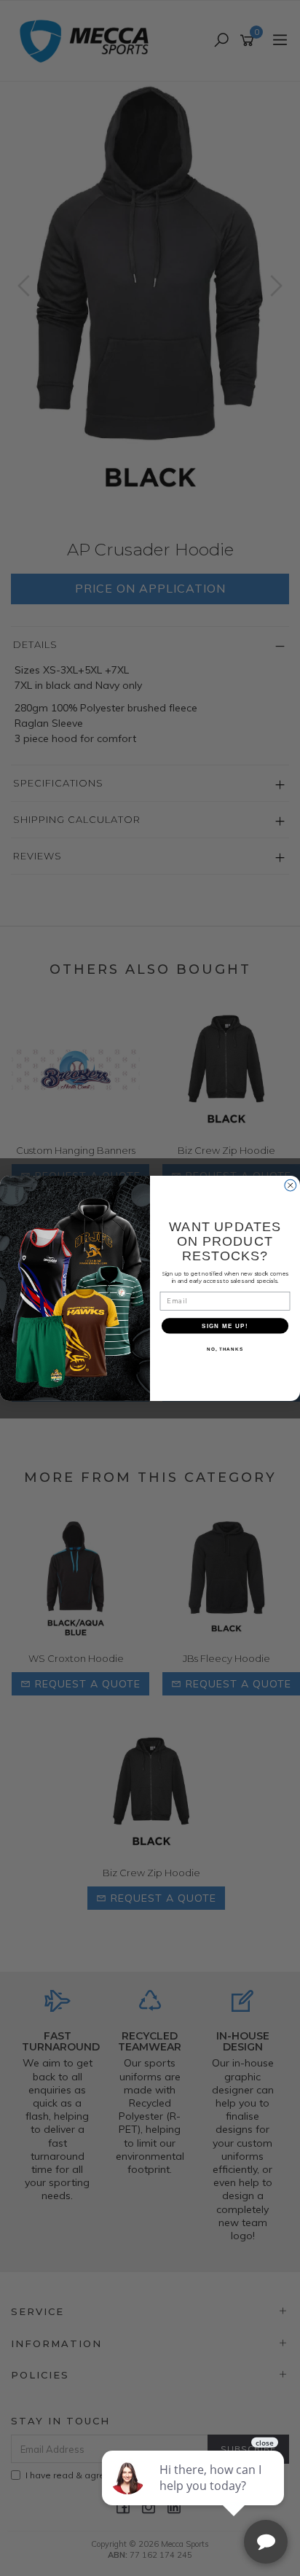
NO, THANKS (225, 1349)
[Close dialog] (291, 1185)
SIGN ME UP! (225, 1326)
